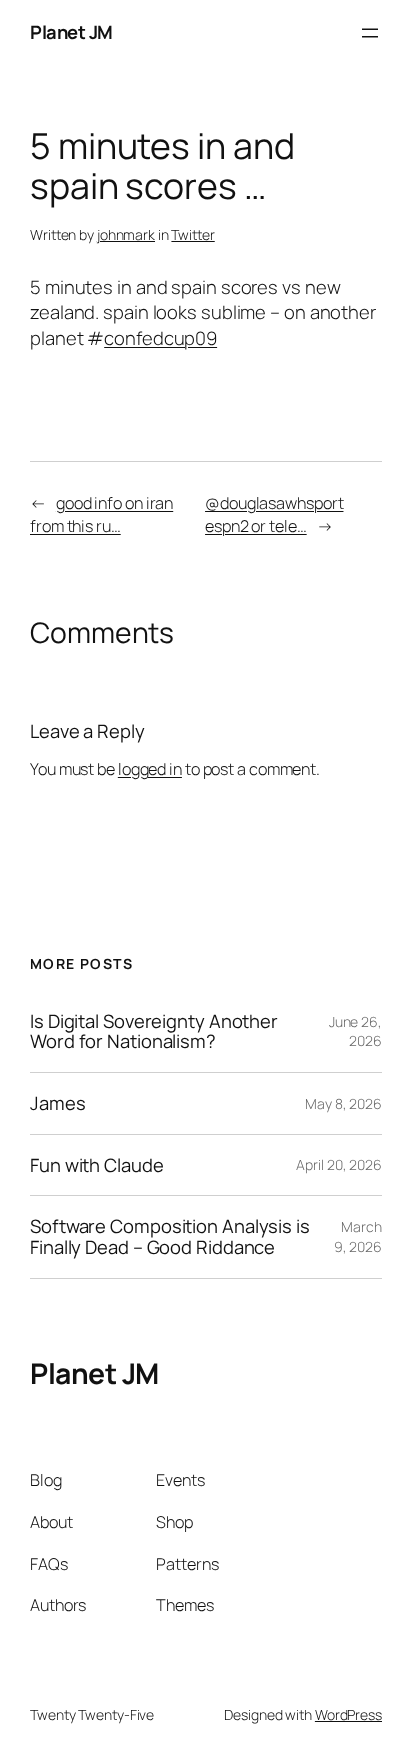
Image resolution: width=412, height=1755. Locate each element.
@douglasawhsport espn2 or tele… (274, 514)
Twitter (192, 234)
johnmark (126, 234)
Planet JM (71, 32)
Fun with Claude (97, 1165)
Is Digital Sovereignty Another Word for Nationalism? (154, 1031)
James (58, 1103)
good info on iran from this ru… (101, 514)
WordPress (348, 1714)
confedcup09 (160, 338)
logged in (150, 769)
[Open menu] (370, 33)
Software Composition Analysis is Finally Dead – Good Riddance (170, 1236)
